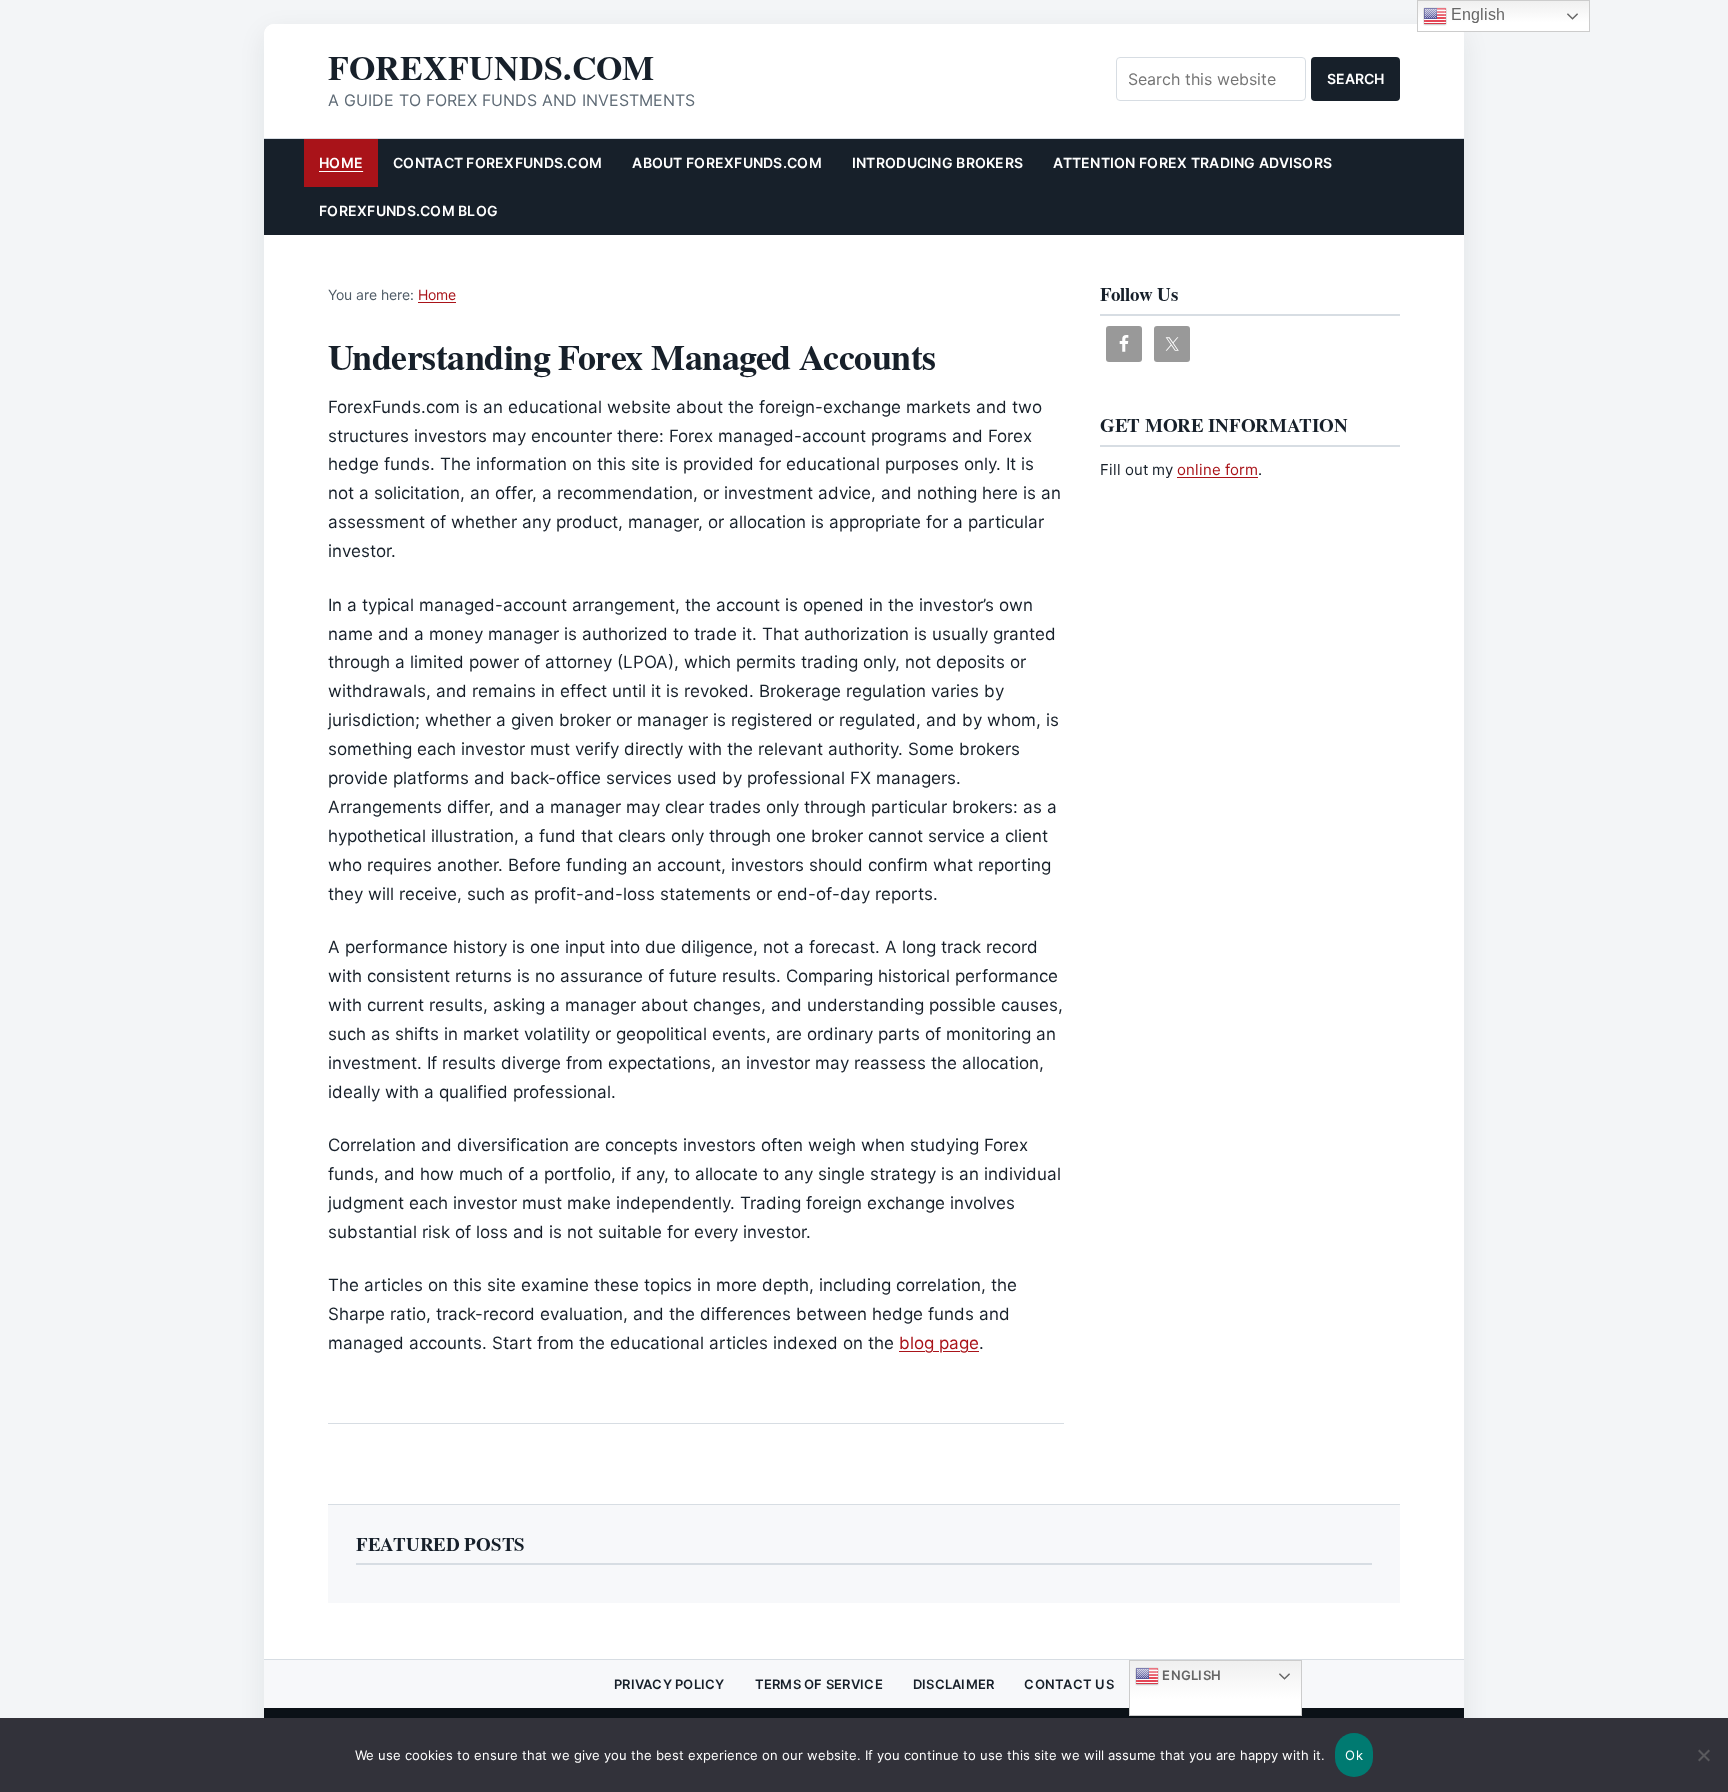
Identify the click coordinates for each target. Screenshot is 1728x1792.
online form (1217, 469)
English (1190, 1675)
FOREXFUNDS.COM (491, 67)
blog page (939, 1343)
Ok (1354, 1755)
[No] (1703, 1767)
